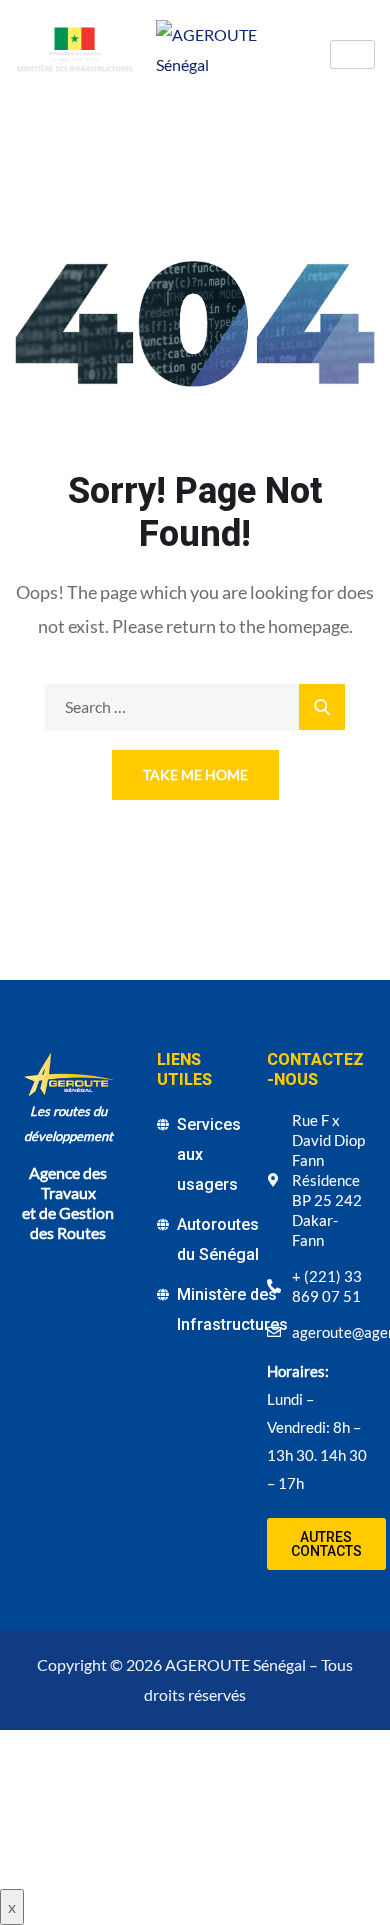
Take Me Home (195, 774)
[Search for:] (195, 706)
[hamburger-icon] (352, 54)
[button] (326, 1544)
